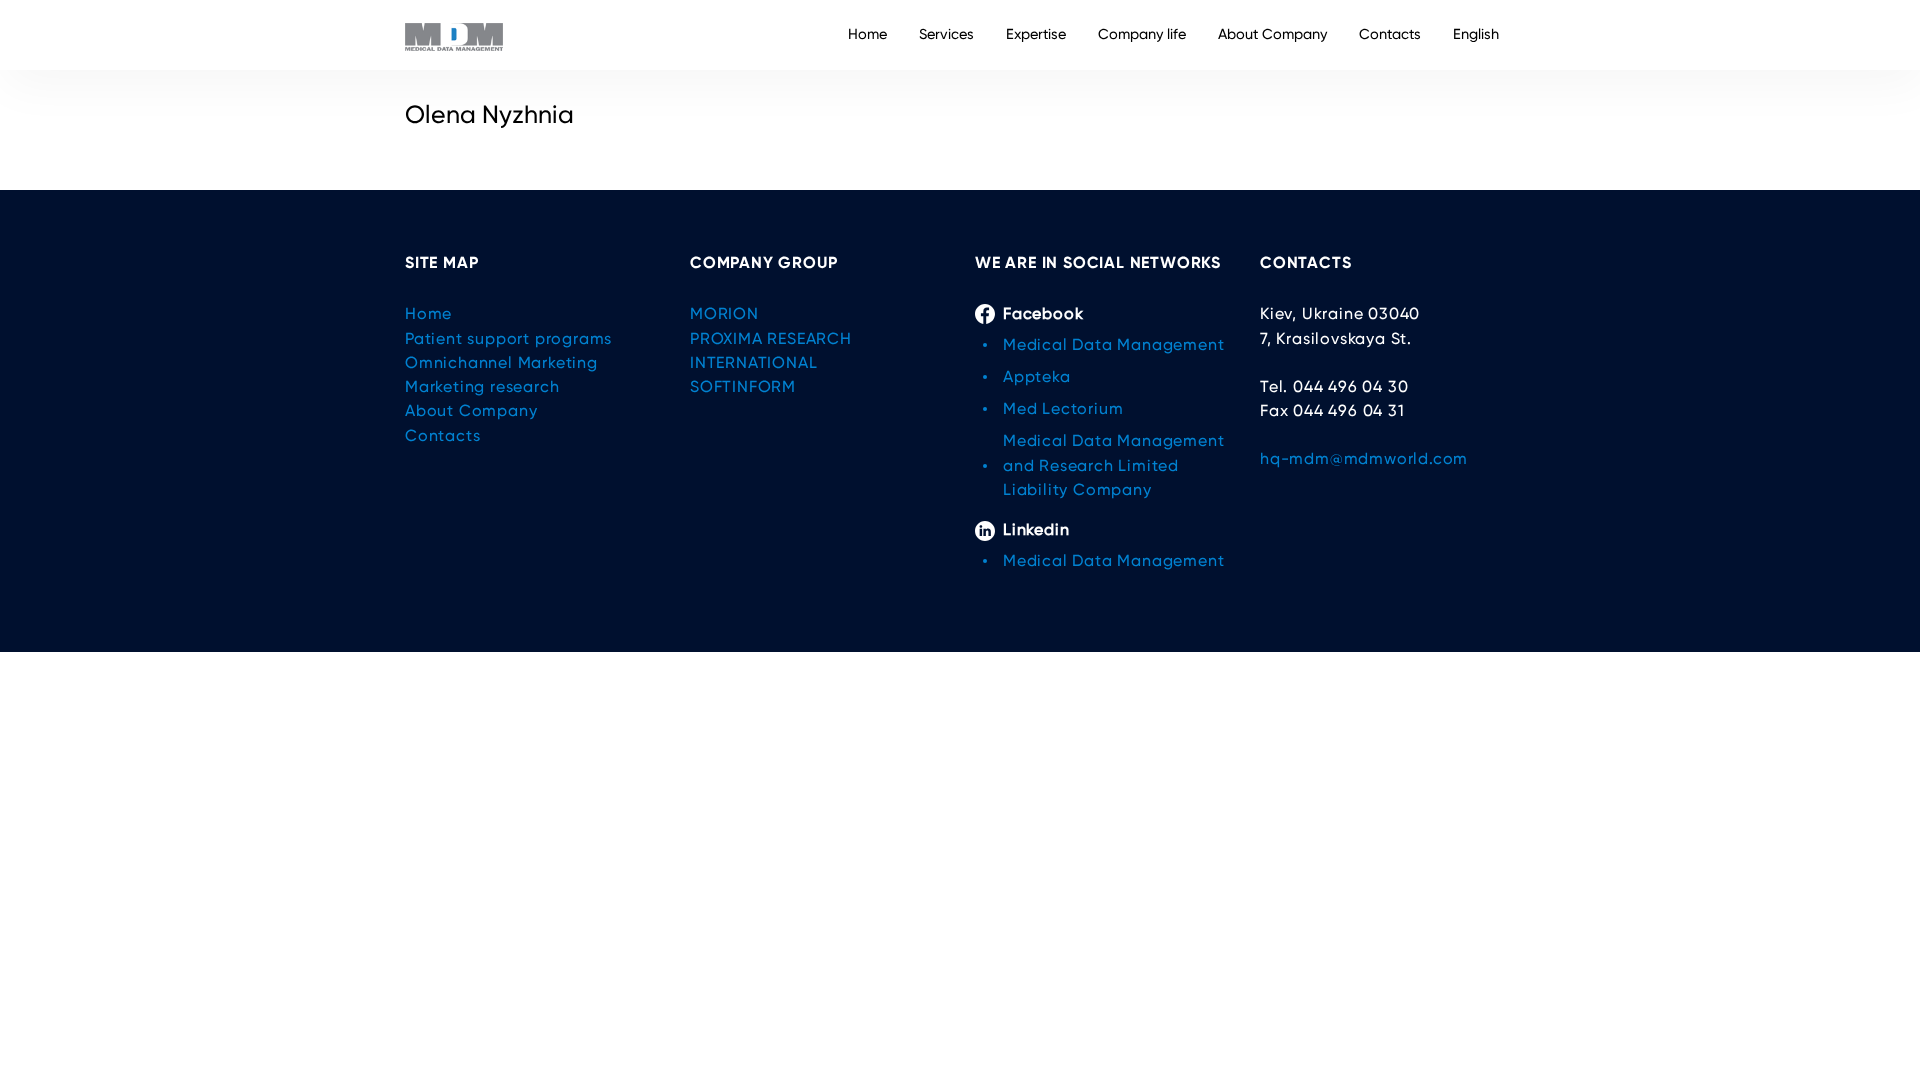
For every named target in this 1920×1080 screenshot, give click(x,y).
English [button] (1476, 34)
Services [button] (946, 34)
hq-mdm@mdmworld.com (1364, 458)
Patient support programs (508, 338)
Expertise (1036, 34)
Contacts (1390, 34)
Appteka (1037, 376)
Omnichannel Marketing (501, 362)
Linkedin (1036, 529)
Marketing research (482, 386)
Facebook (1043, 313)
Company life (1142, 34)
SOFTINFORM (743, 386)
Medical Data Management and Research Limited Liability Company (1113, 465)
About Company (1272, 34)
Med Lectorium (1063, 408)
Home (867, 34)
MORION (724, 313)
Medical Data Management (1113, 344)
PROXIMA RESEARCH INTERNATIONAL (771, 350)
